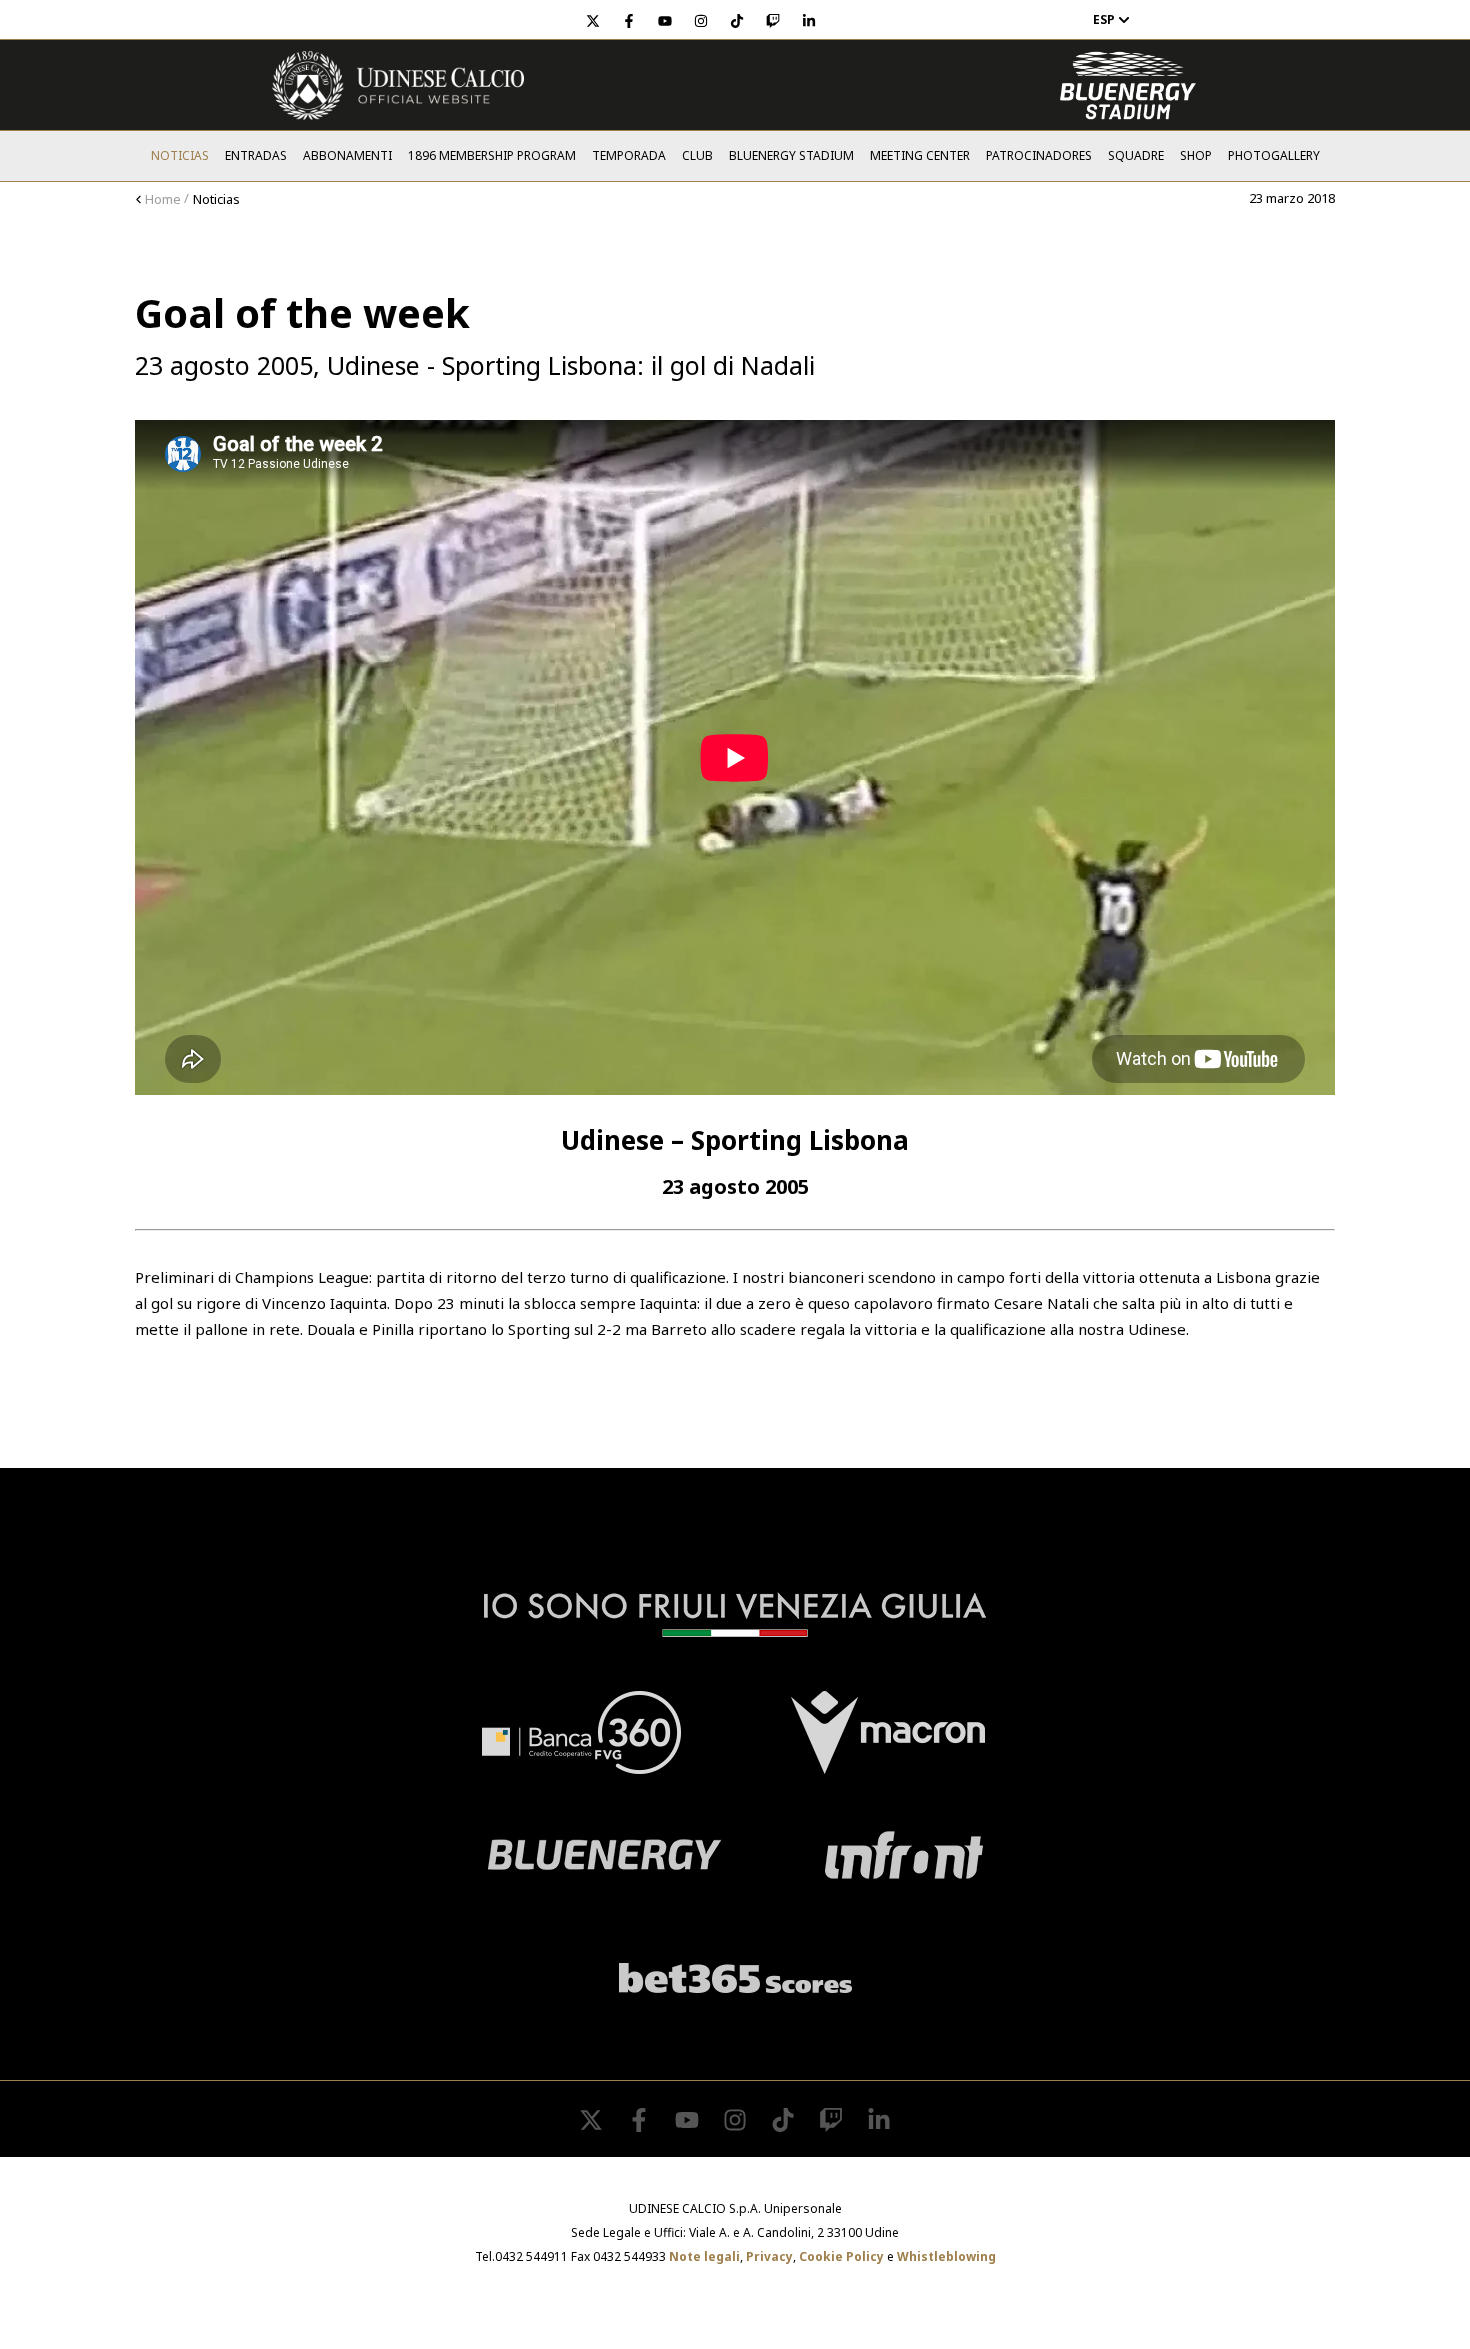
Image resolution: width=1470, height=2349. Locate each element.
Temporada (629, 155)
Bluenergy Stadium (791, 155)
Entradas (256, 155)
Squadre (1136, 155)
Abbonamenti (347, 155)
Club (697, 155)
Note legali (704, 2256)
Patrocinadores (1039, 155)
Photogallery (1274, 155)
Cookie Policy (841, 2256)
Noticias (180, 155)
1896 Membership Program (492, 155)
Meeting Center (920, 155)
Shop (1196, 155)
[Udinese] (398, 85)
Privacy (769, 2256)
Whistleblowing (946, 2256)
